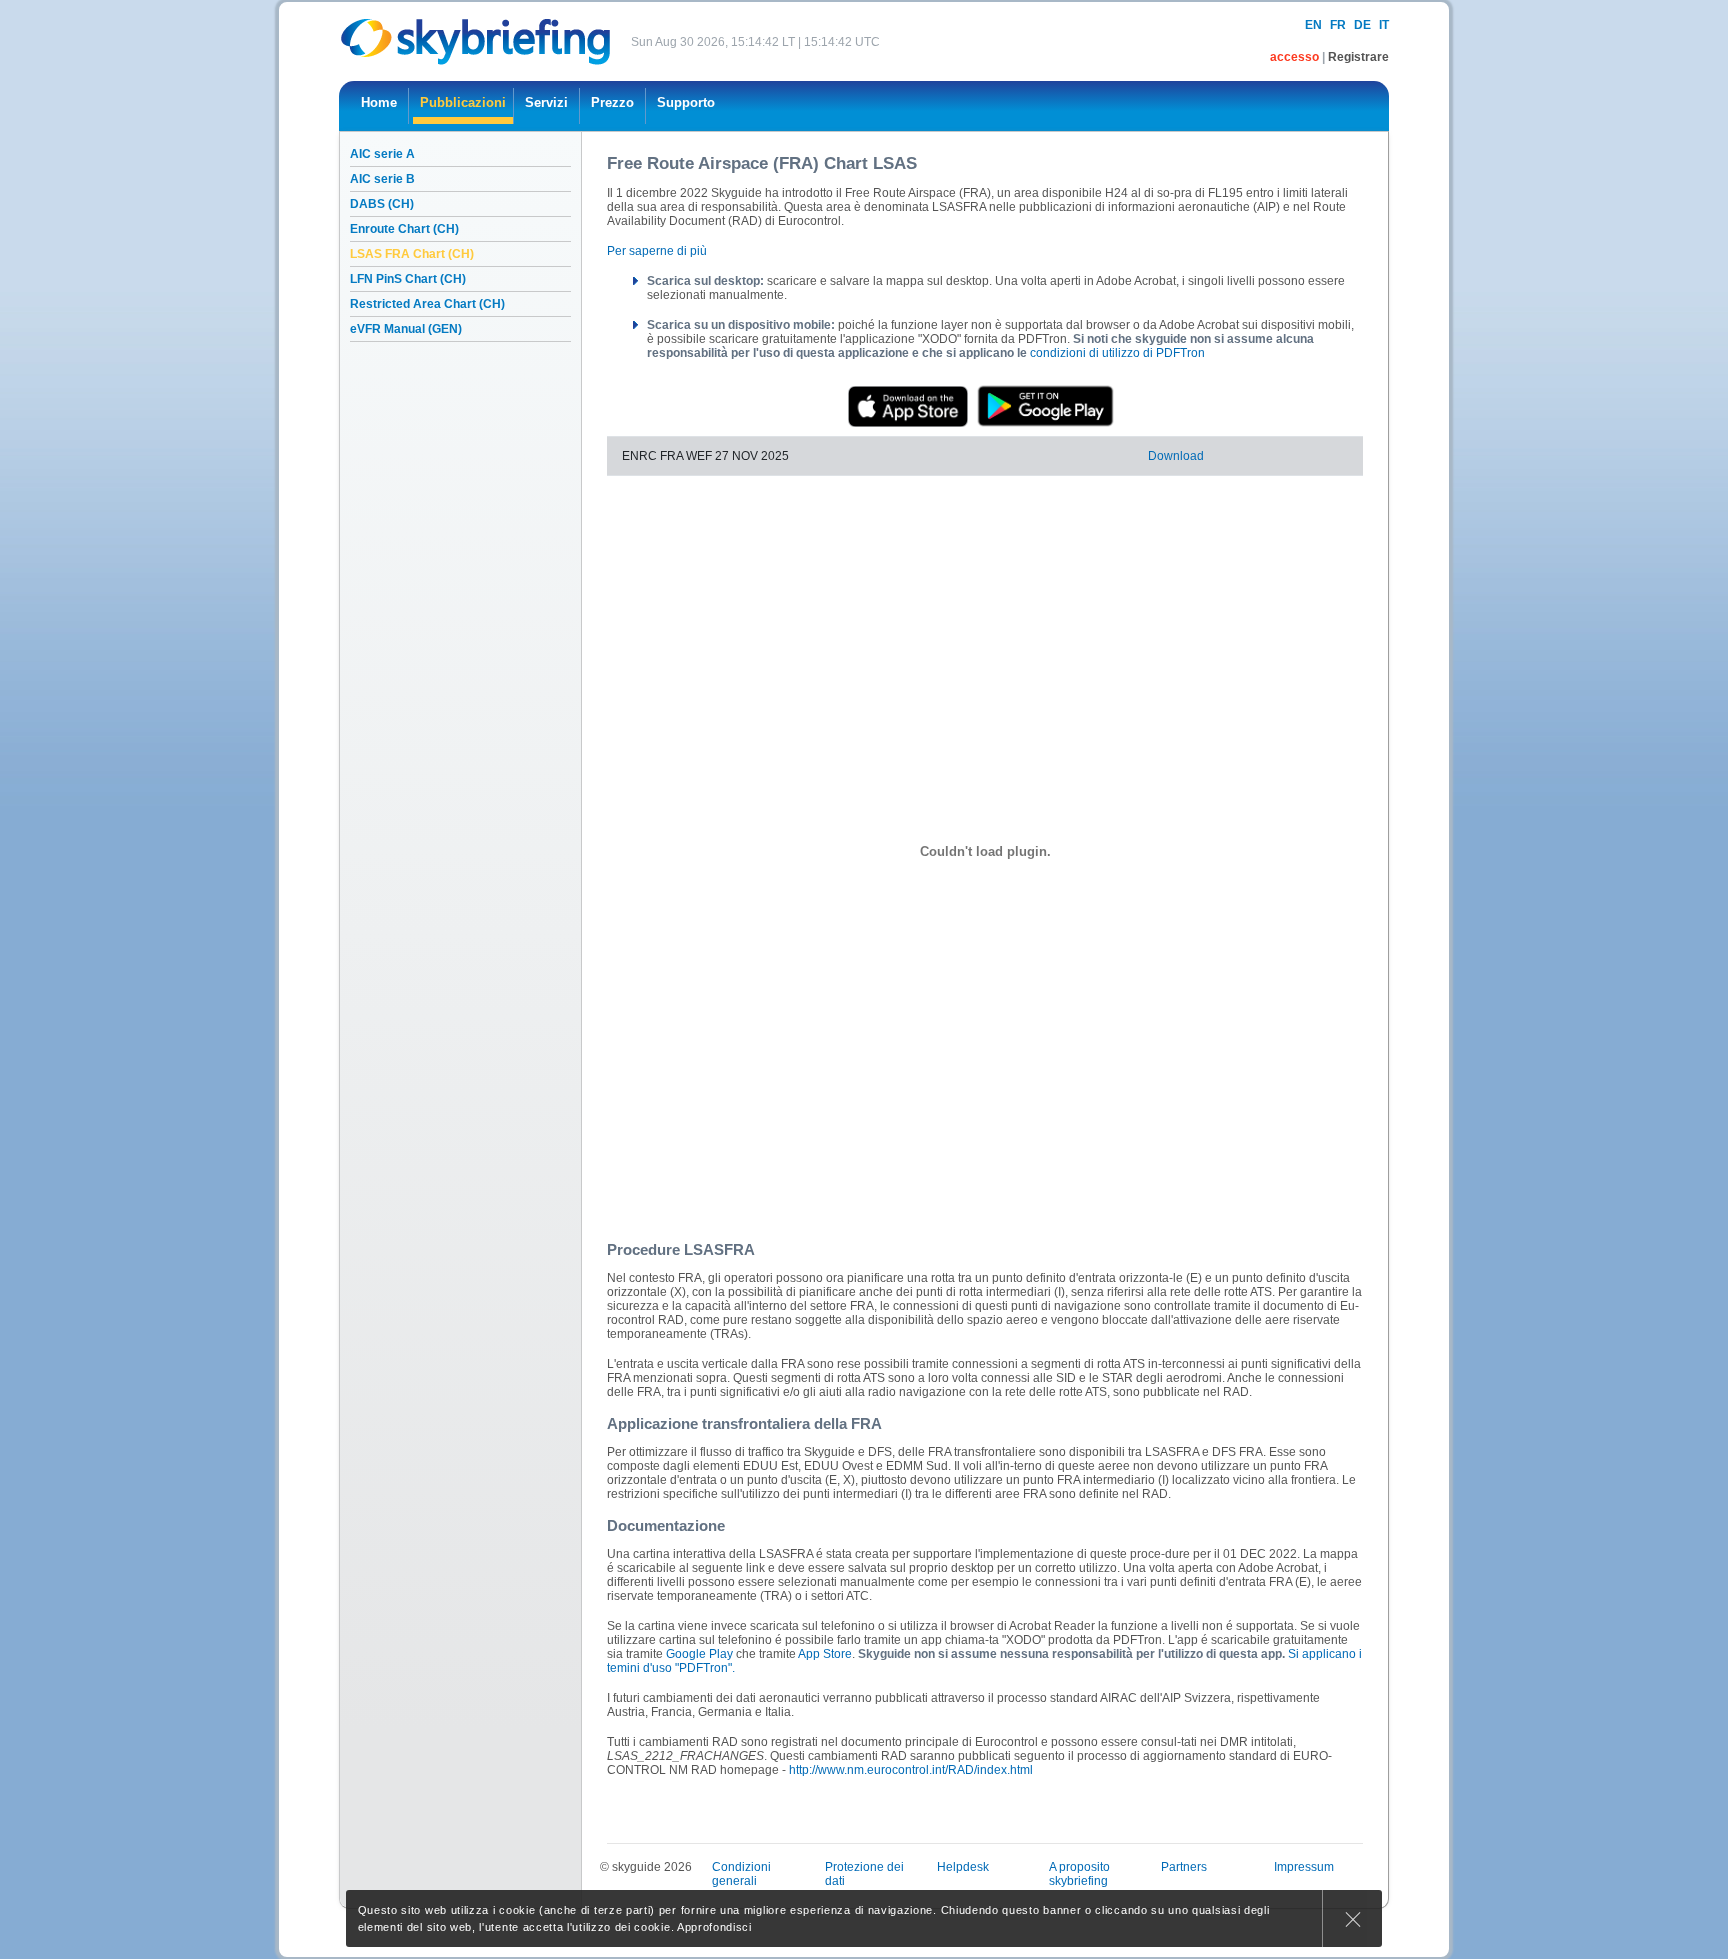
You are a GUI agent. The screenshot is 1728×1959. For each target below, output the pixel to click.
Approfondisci (714, 1927)
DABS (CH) (382, 204)
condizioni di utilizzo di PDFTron (1117, 353)
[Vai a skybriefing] (477, 41)
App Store (825, 1654)
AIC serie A (382, 154)
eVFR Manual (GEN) (406, 329)
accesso (1296, 57)
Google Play (699, 1654)
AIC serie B (382, 179)
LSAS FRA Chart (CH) (412, 254)
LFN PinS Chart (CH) (408, 279)
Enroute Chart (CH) (404, 229)
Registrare (1358, 57)
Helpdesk (963, 1867)
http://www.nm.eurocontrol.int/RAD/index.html (911, 1770)
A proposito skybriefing (1079, 1874)
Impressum (1304, 1867)
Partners (1184, 1867)
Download (1176, 456)
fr (1338, 25)
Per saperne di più (657, 251)
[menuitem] (379, 106)
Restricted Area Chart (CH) (427, 304)
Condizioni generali (741, 1874)
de (1362, 25)
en (1313, 25)
